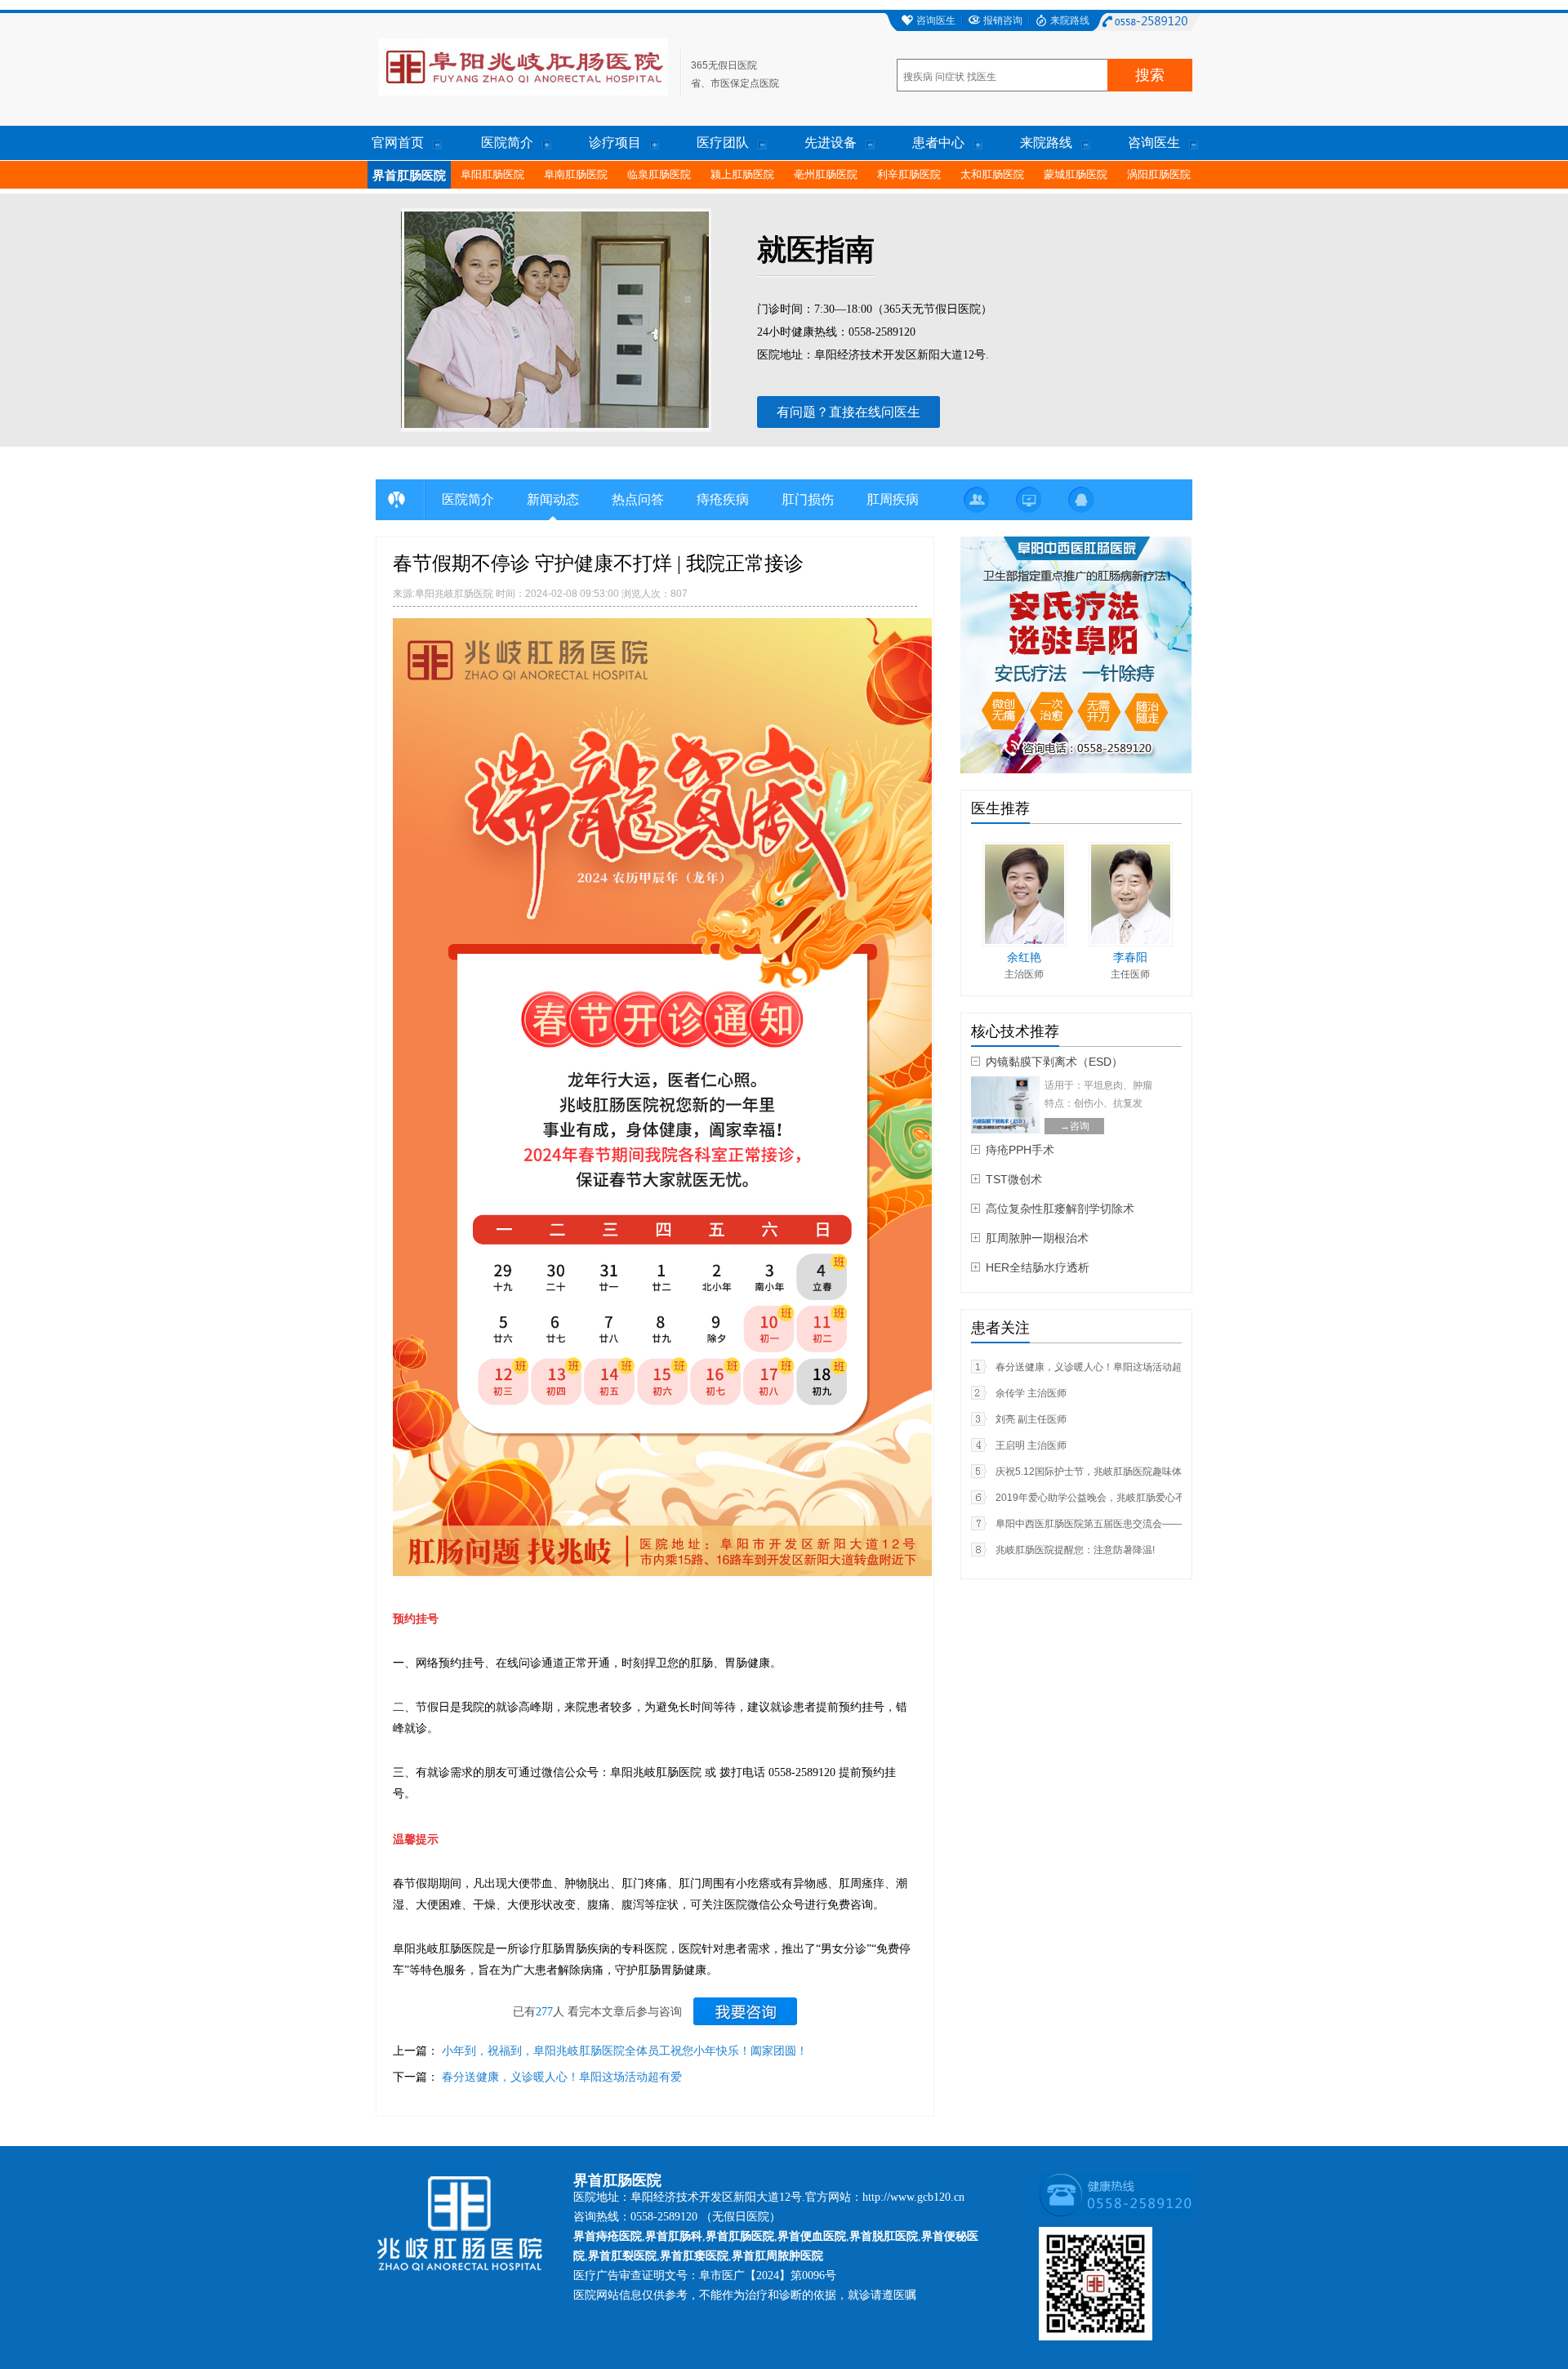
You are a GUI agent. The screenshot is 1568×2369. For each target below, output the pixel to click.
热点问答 (638, 499)
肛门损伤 (808, 499)
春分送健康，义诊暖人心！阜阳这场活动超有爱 (562, 2077)
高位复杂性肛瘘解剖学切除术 (1060, 1209)
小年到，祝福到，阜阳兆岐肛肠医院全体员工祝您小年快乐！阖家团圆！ (625, 2051)
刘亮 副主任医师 (1031, 1419)
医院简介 (468, 499)
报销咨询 (1003, 20)
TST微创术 (1014, 1179)
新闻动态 (553, 499)
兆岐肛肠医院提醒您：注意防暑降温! (1075, 1550)
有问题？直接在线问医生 (849, 412)
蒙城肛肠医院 (1076, 174)
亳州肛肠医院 (826, 174)
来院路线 (1070, 20)
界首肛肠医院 (409, 176)
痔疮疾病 (723, 499)
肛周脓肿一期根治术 (1037, 1238)
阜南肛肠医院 (576, 174)
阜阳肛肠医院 (492, 174)
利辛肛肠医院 (909, 174)
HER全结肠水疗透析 (1038, 1267)
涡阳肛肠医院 (1159, 174)
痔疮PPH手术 (1020, 1150)
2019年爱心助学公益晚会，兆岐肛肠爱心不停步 (1100, 1498)
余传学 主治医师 (1031, 1393)
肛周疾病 (893, 499)
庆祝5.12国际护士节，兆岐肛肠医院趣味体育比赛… (1108, 1472)
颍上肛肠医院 (742, 174)
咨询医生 (936, 20)
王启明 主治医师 (1031, 1445)
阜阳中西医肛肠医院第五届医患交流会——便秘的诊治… (1118, 1524)
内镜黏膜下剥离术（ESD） (1054, 1062)
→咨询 (1075, 1126)
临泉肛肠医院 (659, 174)
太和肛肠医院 (992, 174)
